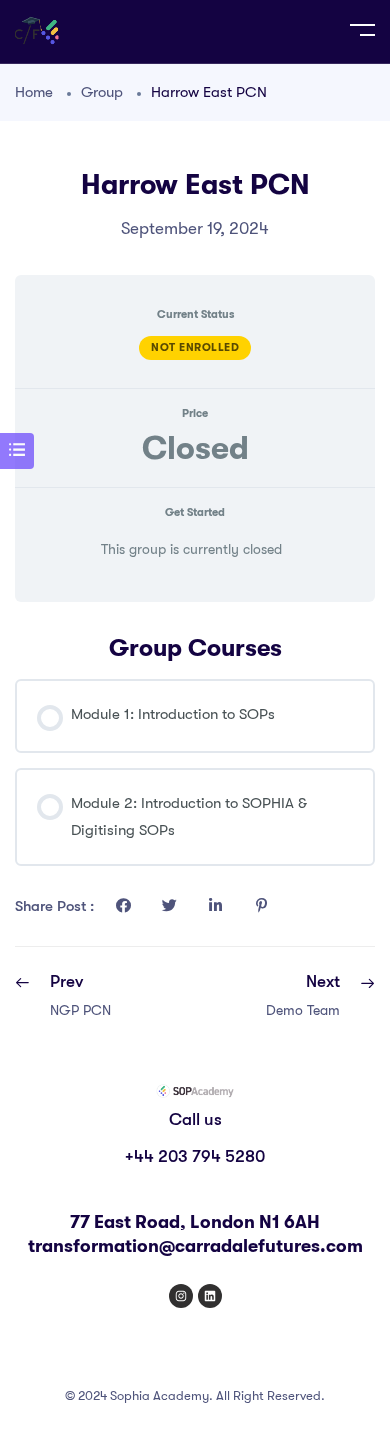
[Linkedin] (210, 1296)
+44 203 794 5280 (195, 1156)
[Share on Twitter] (169, 906)
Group (102, 92)
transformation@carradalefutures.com (195, 1246)
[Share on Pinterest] (261, 906)
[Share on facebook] (123, 906)
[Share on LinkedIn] (215, 906)
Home (34, 92)
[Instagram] (181, 1296)
